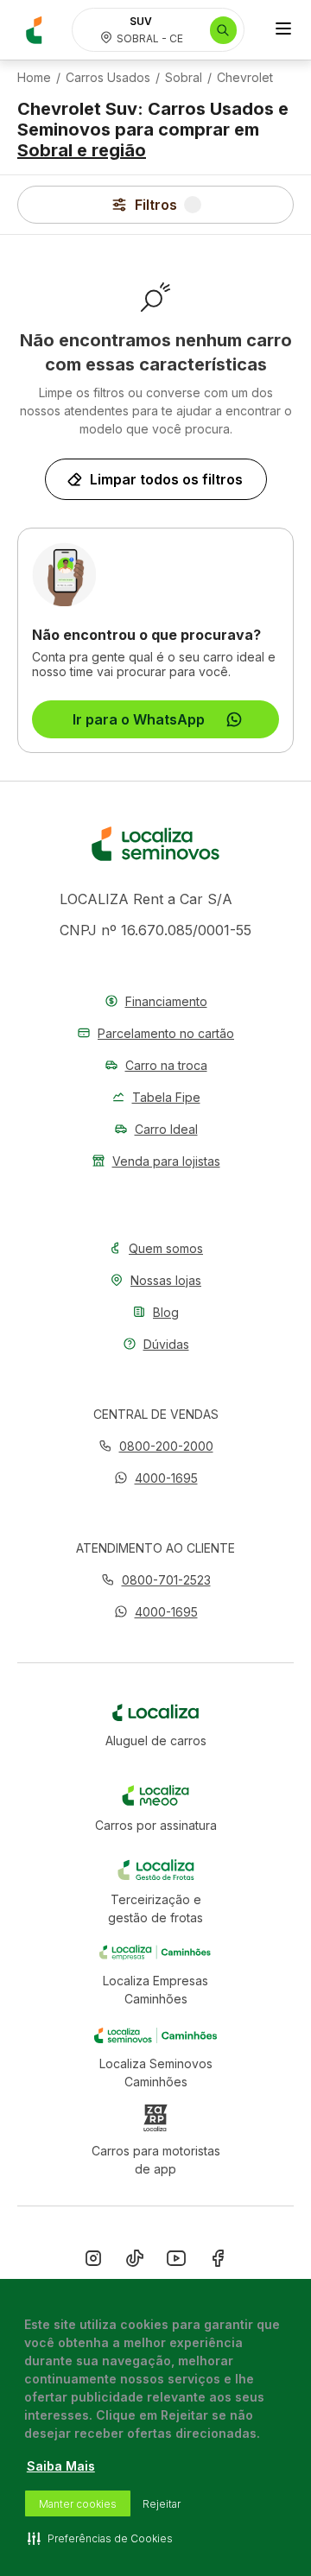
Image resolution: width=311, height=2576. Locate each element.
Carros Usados (108, 78)
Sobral (184, 78)
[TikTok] (135, 2262)
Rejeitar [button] (162, 2504)
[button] (156, 1478)
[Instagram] (93, 2262)
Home (34, 78)
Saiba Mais (61, 2466)
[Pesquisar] (223, 30)
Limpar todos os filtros (166, 479)
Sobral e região (82, 150)
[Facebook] (218, 2262)
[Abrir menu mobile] (283, 30)
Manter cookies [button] (78, 2504)
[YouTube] (176, 2262)
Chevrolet (245, 78)
